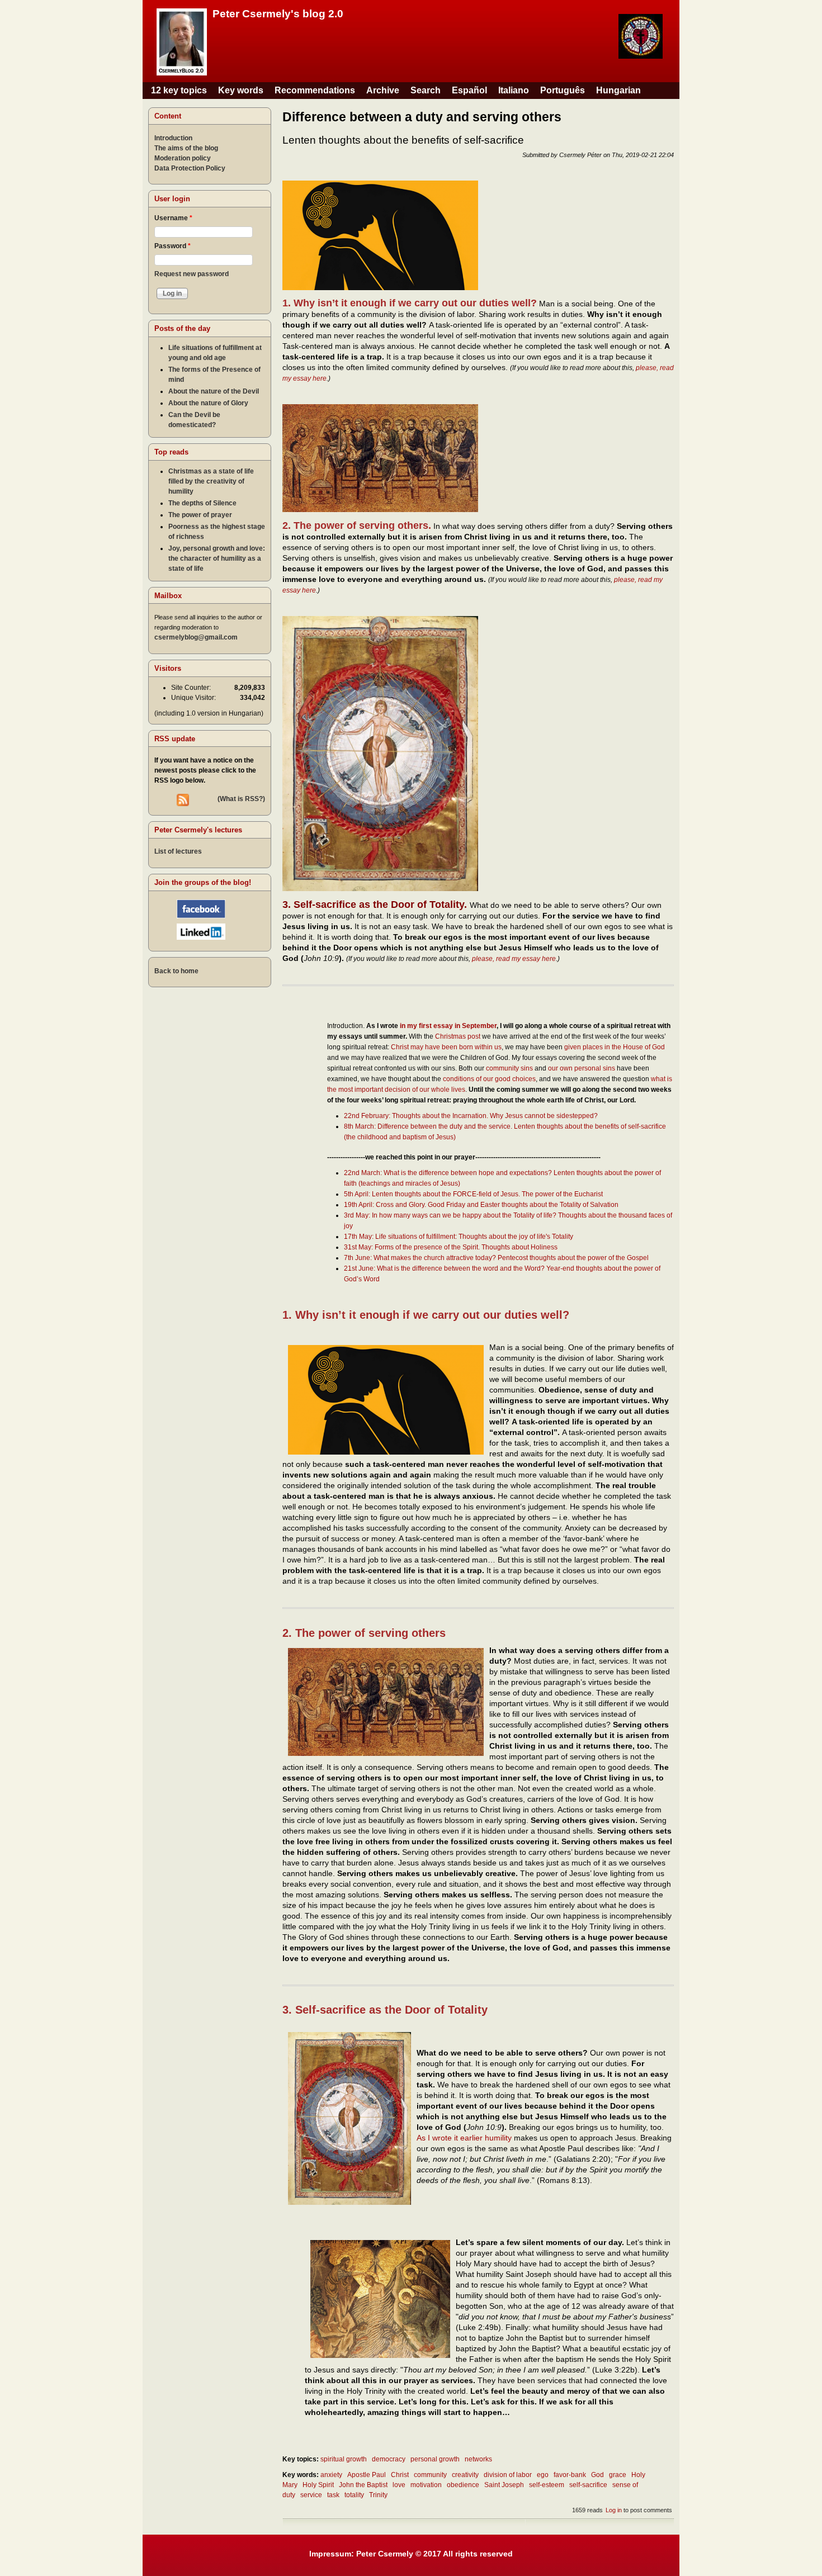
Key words (241, 90)
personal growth (435, 2459)
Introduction (173, 138)
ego (543, 2475)
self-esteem (547, 2485)
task (333, 2495)
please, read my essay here (514, 959)
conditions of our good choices (489, 1079)
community (430, 2475)
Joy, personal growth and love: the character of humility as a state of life (217, 558)
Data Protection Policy (190, 168)
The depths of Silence (202, 503)
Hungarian (618, 90)
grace (618, 2475)
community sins (509, 1068)
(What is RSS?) (241, 799)
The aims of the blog (186, 148)
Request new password (192, 274)
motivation (426, 2485)
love (399, 2485)
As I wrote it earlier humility (464, 2138)
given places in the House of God (615, 1047)
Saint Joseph (504, 2485)
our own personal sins (582, 1068)
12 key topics (179, 90)
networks (478, 2459)
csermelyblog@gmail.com (196, 637)
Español (469, 90)
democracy (389, 2459)
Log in (614, 2510)
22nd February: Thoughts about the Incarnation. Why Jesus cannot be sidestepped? (471, 1116)
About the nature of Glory (208, 403)
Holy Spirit (318, 2485)
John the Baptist (363, 2485)
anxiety (331, 2475)
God (597, 2475)
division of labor (508, 2475)
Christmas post (458, 1036)
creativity (465, 2475)
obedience (463, 2485)
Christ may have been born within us (446, 1047)
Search (426, 90)
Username (173, 218)
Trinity (378, 2495)
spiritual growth (344, 2459)
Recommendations (315, 90)
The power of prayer (200, 515)
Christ (400, 2475)
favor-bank (570, 2475)
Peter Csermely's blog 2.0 (278, 14)
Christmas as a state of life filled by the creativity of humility (211, 481)
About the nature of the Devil (214, 391)
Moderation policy (183, 158)
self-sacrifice (588, 2485)
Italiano (514, 90)
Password (173, 246)
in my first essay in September (448, 1026)
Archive (383, 90)
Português (563, 90)
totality (354, 2495)
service (311, 2495)
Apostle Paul (367, 2475)
